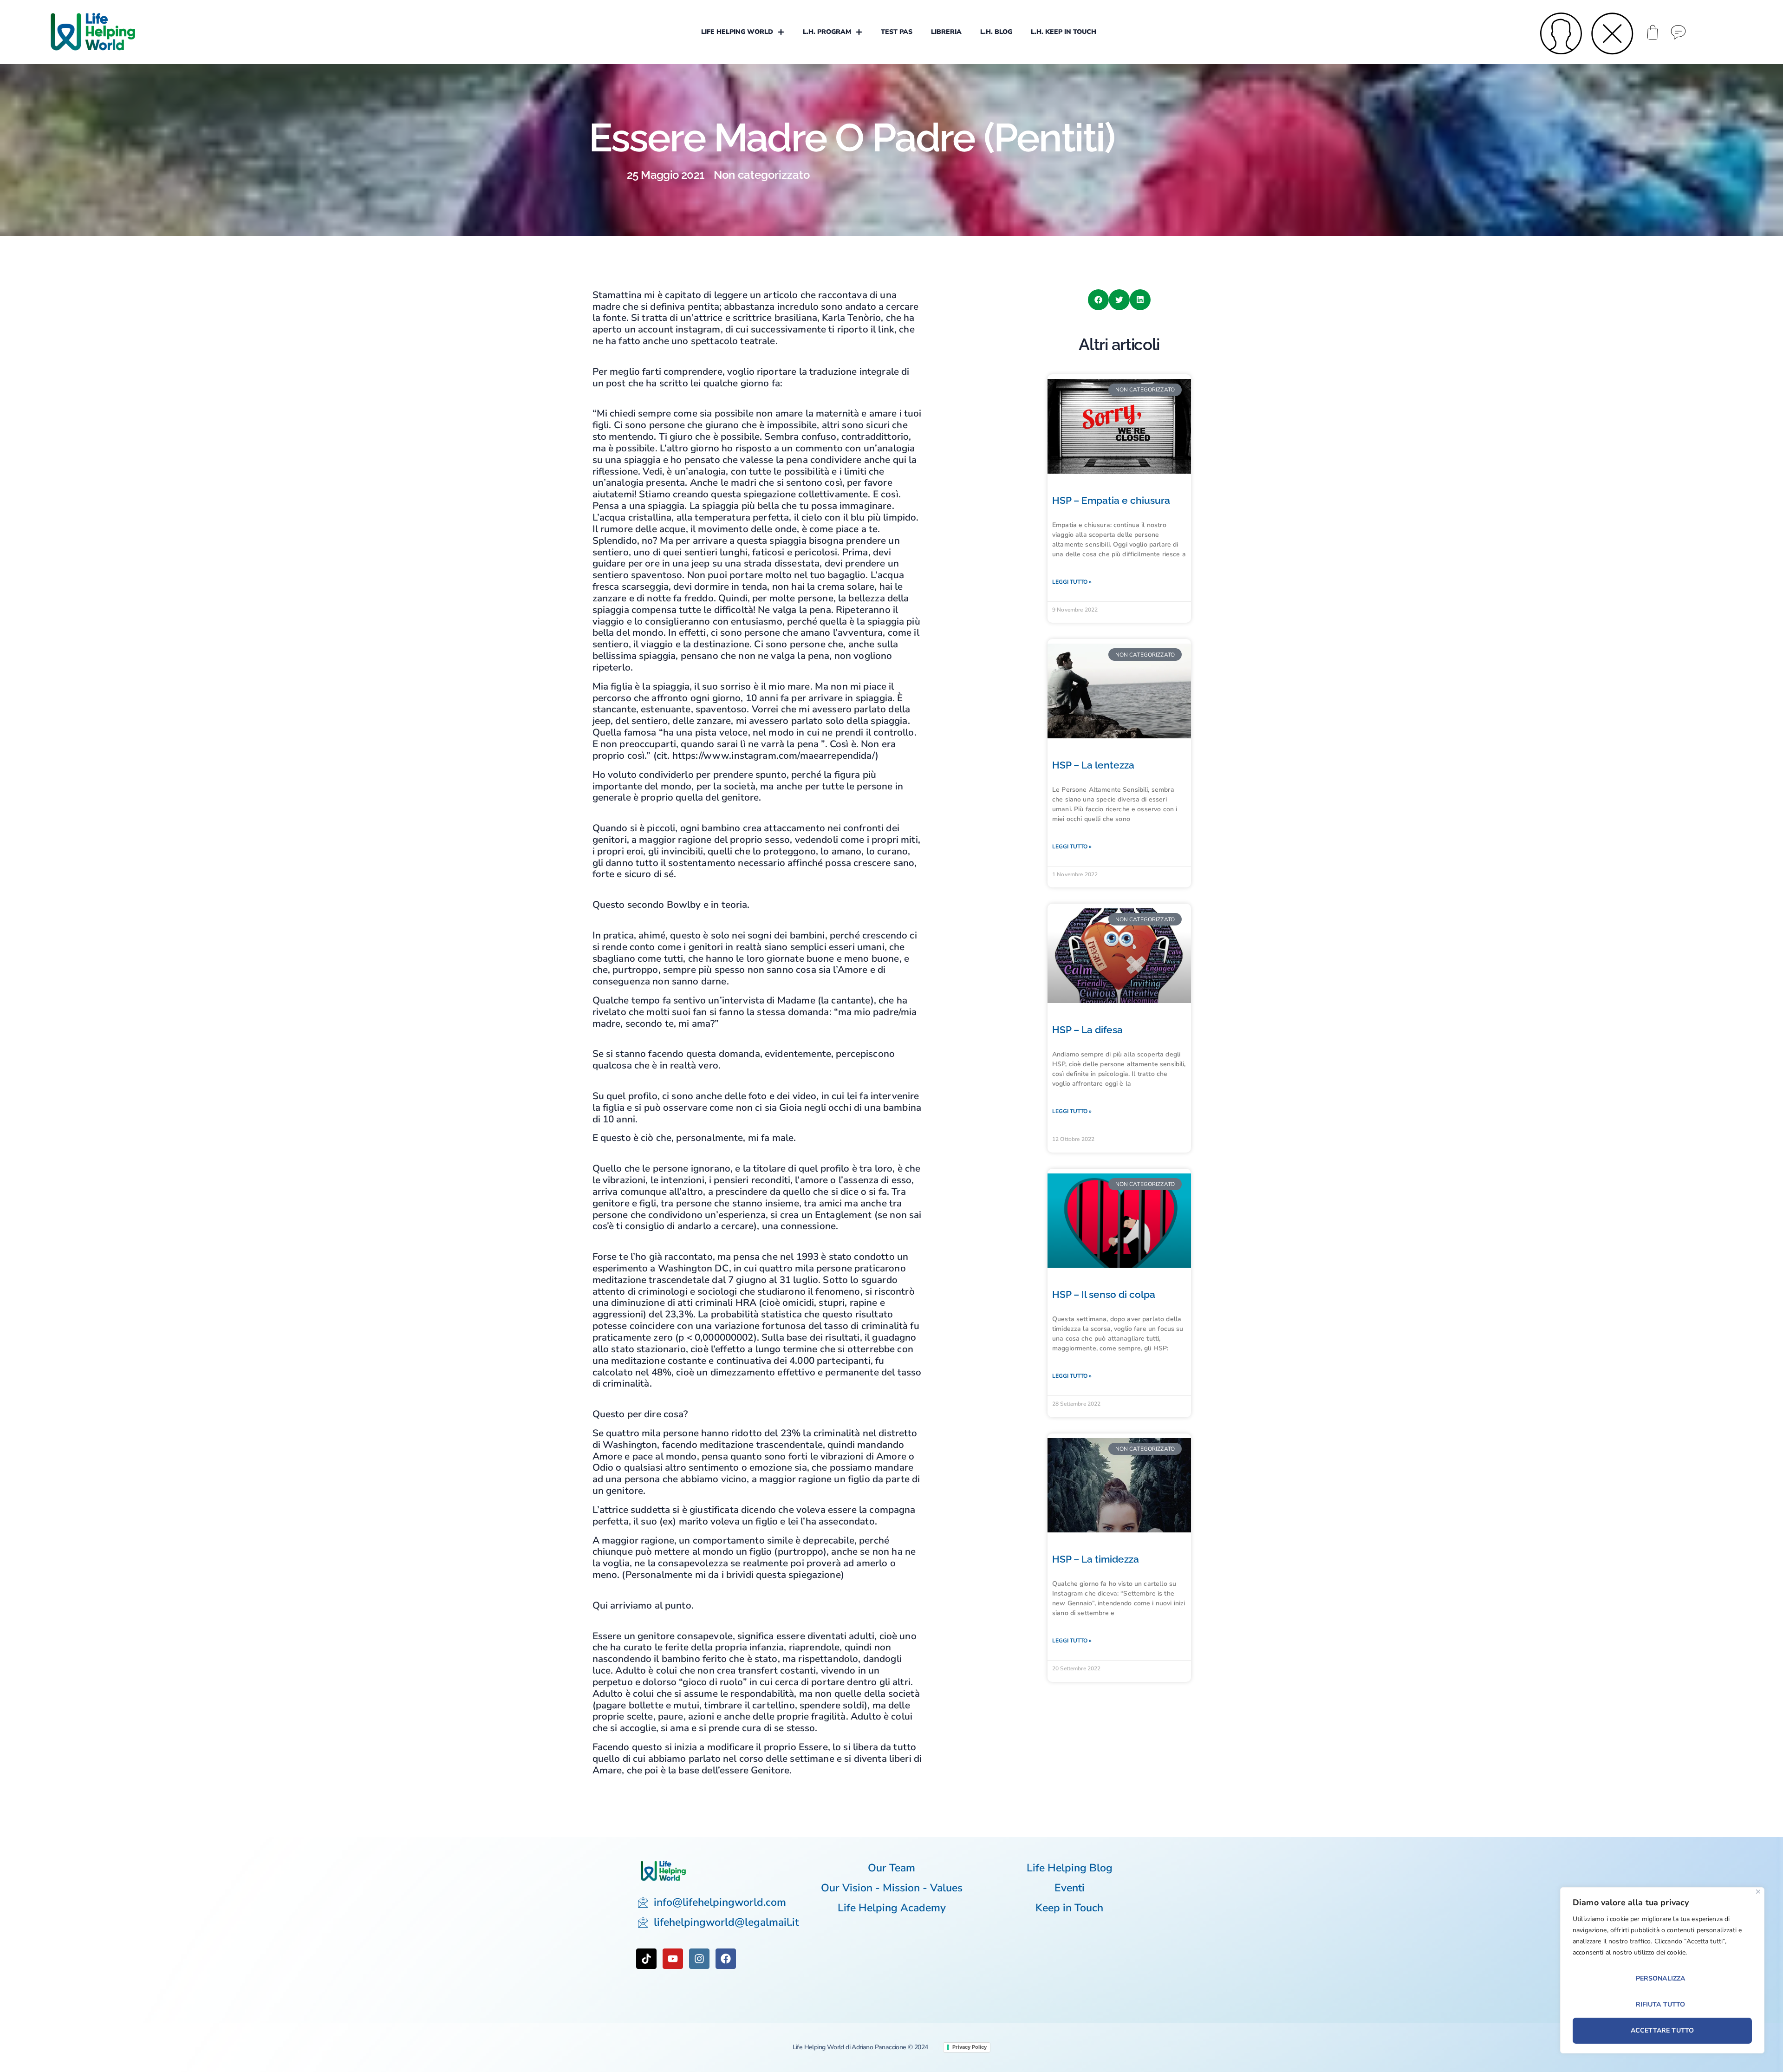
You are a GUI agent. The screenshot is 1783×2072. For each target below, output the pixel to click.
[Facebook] (726, 1959)
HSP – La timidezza (1096, 1559)
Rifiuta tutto (1661, 2004)
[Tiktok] (646, 1959)
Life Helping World (737, 32)
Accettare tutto (1662, 2030)
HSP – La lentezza (1093, 765)
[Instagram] (699, 1959)
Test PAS (897, 32)
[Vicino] (1758, 1892)
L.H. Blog (996, 32)
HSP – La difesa (1087, 1030)
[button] (1098, 300)
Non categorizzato (762, 175)
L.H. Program (827, 32)
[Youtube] (673, 1959)
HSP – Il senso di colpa (1104, 1294)
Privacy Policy (970, 2047)
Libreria (946, 32)
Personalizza (1661, 1978)
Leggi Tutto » (1072, 582)
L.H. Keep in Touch (1064, 32)
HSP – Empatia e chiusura (1111, 500)
